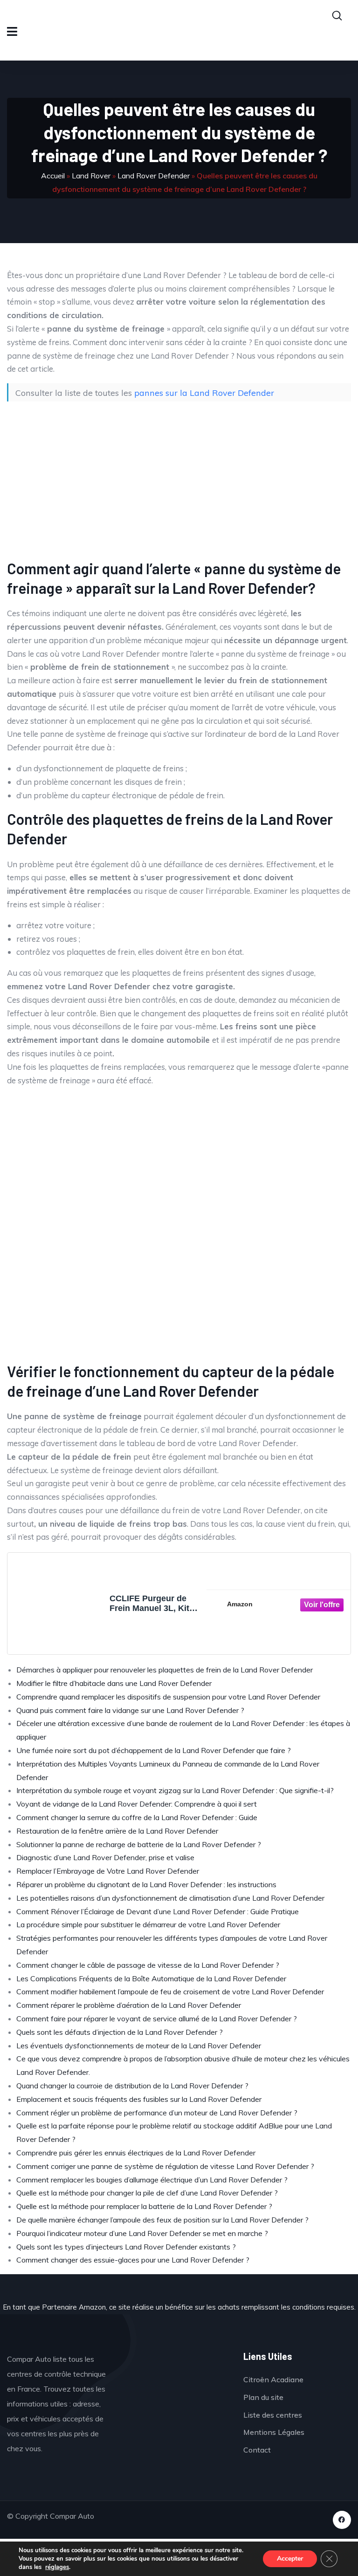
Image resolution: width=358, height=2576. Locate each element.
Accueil (53, 176)
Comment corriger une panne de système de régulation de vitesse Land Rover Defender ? (165, 2166)
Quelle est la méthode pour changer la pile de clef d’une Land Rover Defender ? (147, 2193)
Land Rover (91, 176)
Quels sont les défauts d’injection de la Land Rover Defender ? (120, 2032)
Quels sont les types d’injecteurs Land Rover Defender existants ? (126, 2247)
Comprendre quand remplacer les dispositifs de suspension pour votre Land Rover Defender (168, 1697)
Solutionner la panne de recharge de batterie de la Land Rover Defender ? (139, 1844)
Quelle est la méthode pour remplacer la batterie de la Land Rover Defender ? (144, 2206)
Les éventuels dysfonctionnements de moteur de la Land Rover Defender (139, 2046)
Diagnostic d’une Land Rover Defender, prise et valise (105, 1857)
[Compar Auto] (177, 2379)
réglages (57, 2567)
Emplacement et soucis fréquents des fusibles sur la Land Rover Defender (139, 2099)
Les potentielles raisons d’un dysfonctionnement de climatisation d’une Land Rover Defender (170, 1898)
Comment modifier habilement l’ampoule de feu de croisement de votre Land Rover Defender (170, 1991)
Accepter (290, 2559)
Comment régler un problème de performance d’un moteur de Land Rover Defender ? (157, 2113)
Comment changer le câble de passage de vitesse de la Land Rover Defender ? (148, 1965)
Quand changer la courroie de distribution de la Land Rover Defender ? (132, 2086)
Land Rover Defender (154, 176)
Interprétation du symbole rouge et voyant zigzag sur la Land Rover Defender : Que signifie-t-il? (175, 1790)
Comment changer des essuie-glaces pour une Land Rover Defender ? (133, 2260)
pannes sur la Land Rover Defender (204, 393)
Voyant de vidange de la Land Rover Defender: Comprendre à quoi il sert (137, 1804)
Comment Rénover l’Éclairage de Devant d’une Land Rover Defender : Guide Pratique (158, 1911)
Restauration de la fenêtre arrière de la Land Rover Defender (117, 1831)
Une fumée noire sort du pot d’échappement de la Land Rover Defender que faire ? (154, 1750)
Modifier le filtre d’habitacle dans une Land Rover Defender (114, 1683)
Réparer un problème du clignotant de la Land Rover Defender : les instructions (146, 1884)
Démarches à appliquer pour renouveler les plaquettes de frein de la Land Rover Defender (165, 1670)
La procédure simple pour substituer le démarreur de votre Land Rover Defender (148, 1924)
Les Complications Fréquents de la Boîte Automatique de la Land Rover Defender (151, 1978)
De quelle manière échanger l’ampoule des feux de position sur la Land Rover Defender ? (162, 2220)
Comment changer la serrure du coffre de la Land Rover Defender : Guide (137, 1817)
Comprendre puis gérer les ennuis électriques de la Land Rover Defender (136, 2153)
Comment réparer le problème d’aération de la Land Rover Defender (129, 2005)
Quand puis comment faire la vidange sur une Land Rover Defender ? (130, 1710)
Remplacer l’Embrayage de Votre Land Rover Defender (108, 1871)
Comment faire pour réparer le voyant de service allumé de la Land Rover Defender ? (157, 2019)
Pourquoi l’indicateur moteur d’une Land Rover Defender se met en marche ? (142, 2233)
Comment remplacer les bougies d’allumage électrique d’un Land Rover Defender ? (152, 2180)
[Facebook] (342, 2520)
